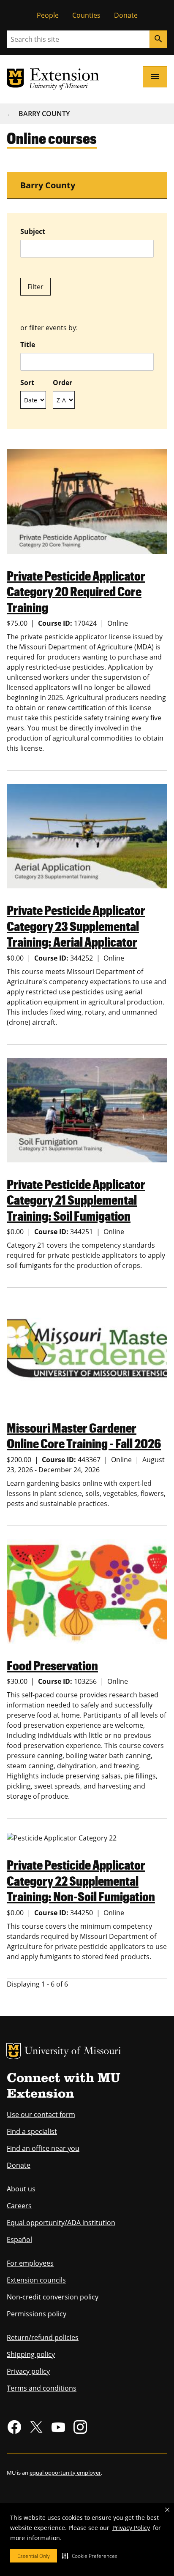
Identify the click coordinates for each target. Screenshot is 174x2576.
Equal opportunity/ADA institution (61, 2223)
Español (19, 2239)
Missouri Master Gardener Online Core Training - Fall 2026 (84, 1435)
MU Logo (14, 2051)
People (48, 15)
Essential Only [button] (34, 2556)
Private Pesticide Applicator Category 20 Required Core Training (76, 591)
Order (63, 383)
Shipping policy (31, 2354)
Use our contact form (41, 2115)
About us (21, 2189)
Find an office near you (43, 2148)
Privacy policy (28, 2371)
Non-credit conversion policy (53, 2297)
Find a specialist (32, 2131)
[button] (90, 2556)
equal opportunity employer (65, 2473)
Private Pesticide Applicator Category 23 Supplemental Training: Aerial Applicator (76, 926)
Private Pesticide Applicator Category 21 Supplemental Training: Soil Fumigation (76, 1200)
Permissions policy (37, 2314)
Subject (33, 231)
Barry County (44, 114)
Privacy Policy (131, 2528)
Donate (126, 15)
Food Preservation (52, 1665)
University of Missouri (73, 2052)
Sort (27, 383)
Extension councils (36, 2280)
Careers (19, 2206)
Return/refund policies (43, 2337)
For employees (30, 2263)
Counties (86, 15)
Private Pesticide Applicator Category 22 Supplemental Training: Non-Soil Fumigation (81, 1880)
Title (28, 345)
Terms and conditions (42, 2388)
